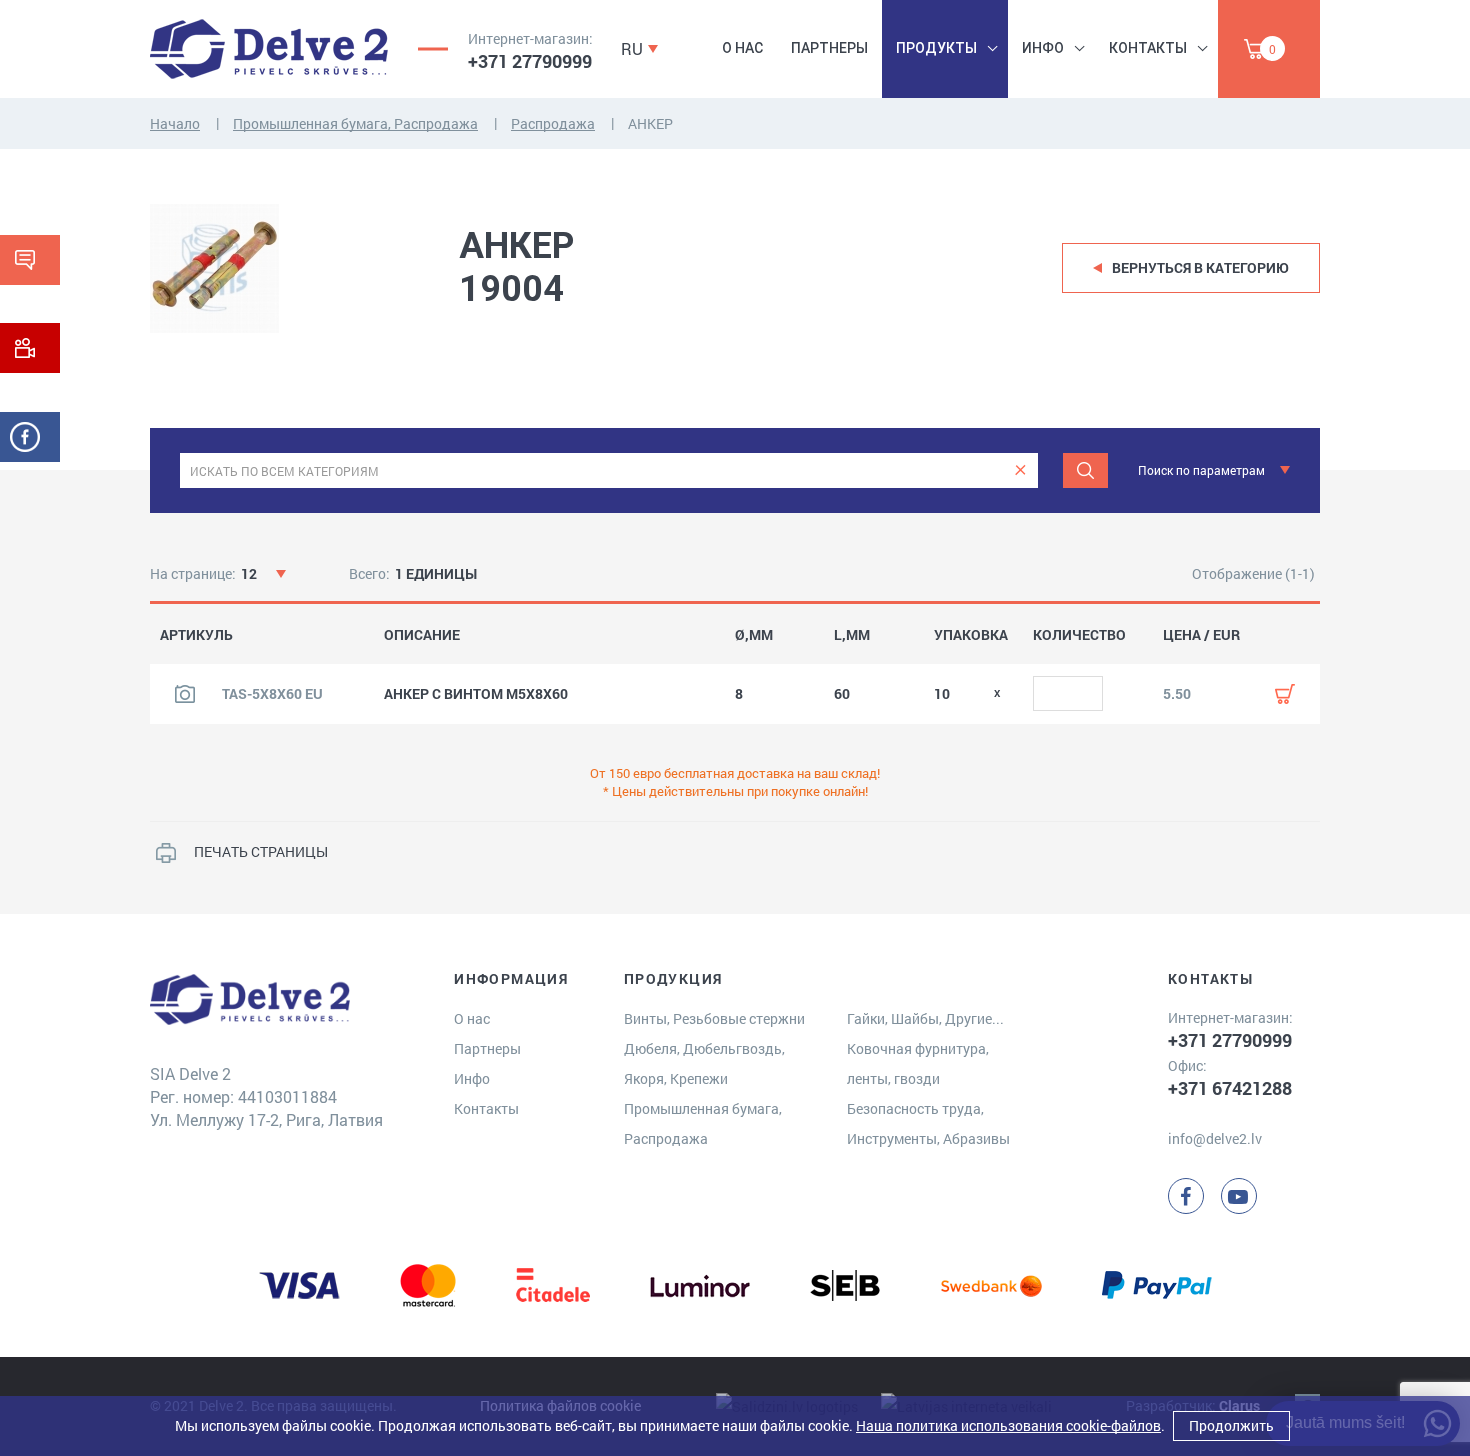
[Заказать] (1285, 694)
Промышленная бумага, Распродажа (355, 123)
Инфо (1043, 48)
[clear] (1020, 470)
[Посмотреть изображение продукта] (185, 694)
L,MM (852, 635)
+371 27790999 (530, 61)
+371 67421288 (1230, 1088)
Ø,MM (754, 635)
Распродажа (553, 123)
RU (632, 48)
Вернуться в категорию (1200, 267)
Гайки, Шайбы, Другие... (925, 1018)
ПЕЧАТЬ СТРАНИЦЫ (261, 851)
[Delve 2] (269, 49)
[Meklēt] (1085, 470)
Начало (175, 123)
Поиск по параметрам (1201, 470)
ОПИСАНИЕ (422, 635)
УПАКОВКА (971, 635)
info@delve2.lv (1215, 1138)
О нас (742, 48)
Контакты (1148, 48)
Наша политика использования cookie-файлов (1008, 1425)
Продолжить (1231, 1425)
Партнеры (829, 48)
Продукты (936, 48)
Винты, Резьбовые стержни (714, 1018)
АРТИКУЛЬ (196, 635)
